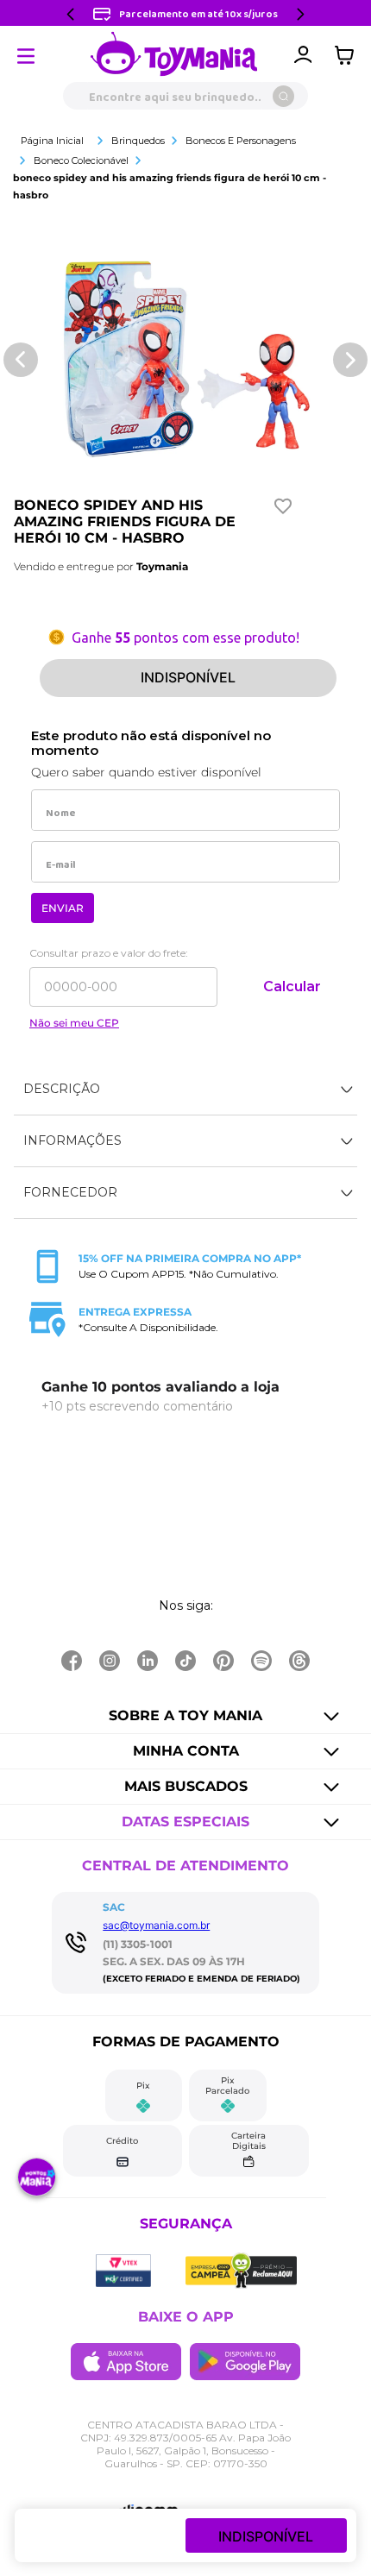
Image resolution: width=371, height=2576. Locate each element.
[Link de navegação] (174, 55)
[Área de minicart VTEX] (349, 55)
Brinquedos (138, 141)
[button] (185, 1090)
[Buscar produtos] (283, 96)
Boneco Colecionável (81, 160)
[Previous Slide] (71, 14)
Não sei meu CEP (74, 1023)
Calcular (292, 986)
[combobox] (185, 96)
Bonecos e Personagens (241, 141)
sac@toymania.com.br (156, 1925)
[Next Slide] (300, 14)
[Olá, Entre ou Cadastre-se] (303, 55)
